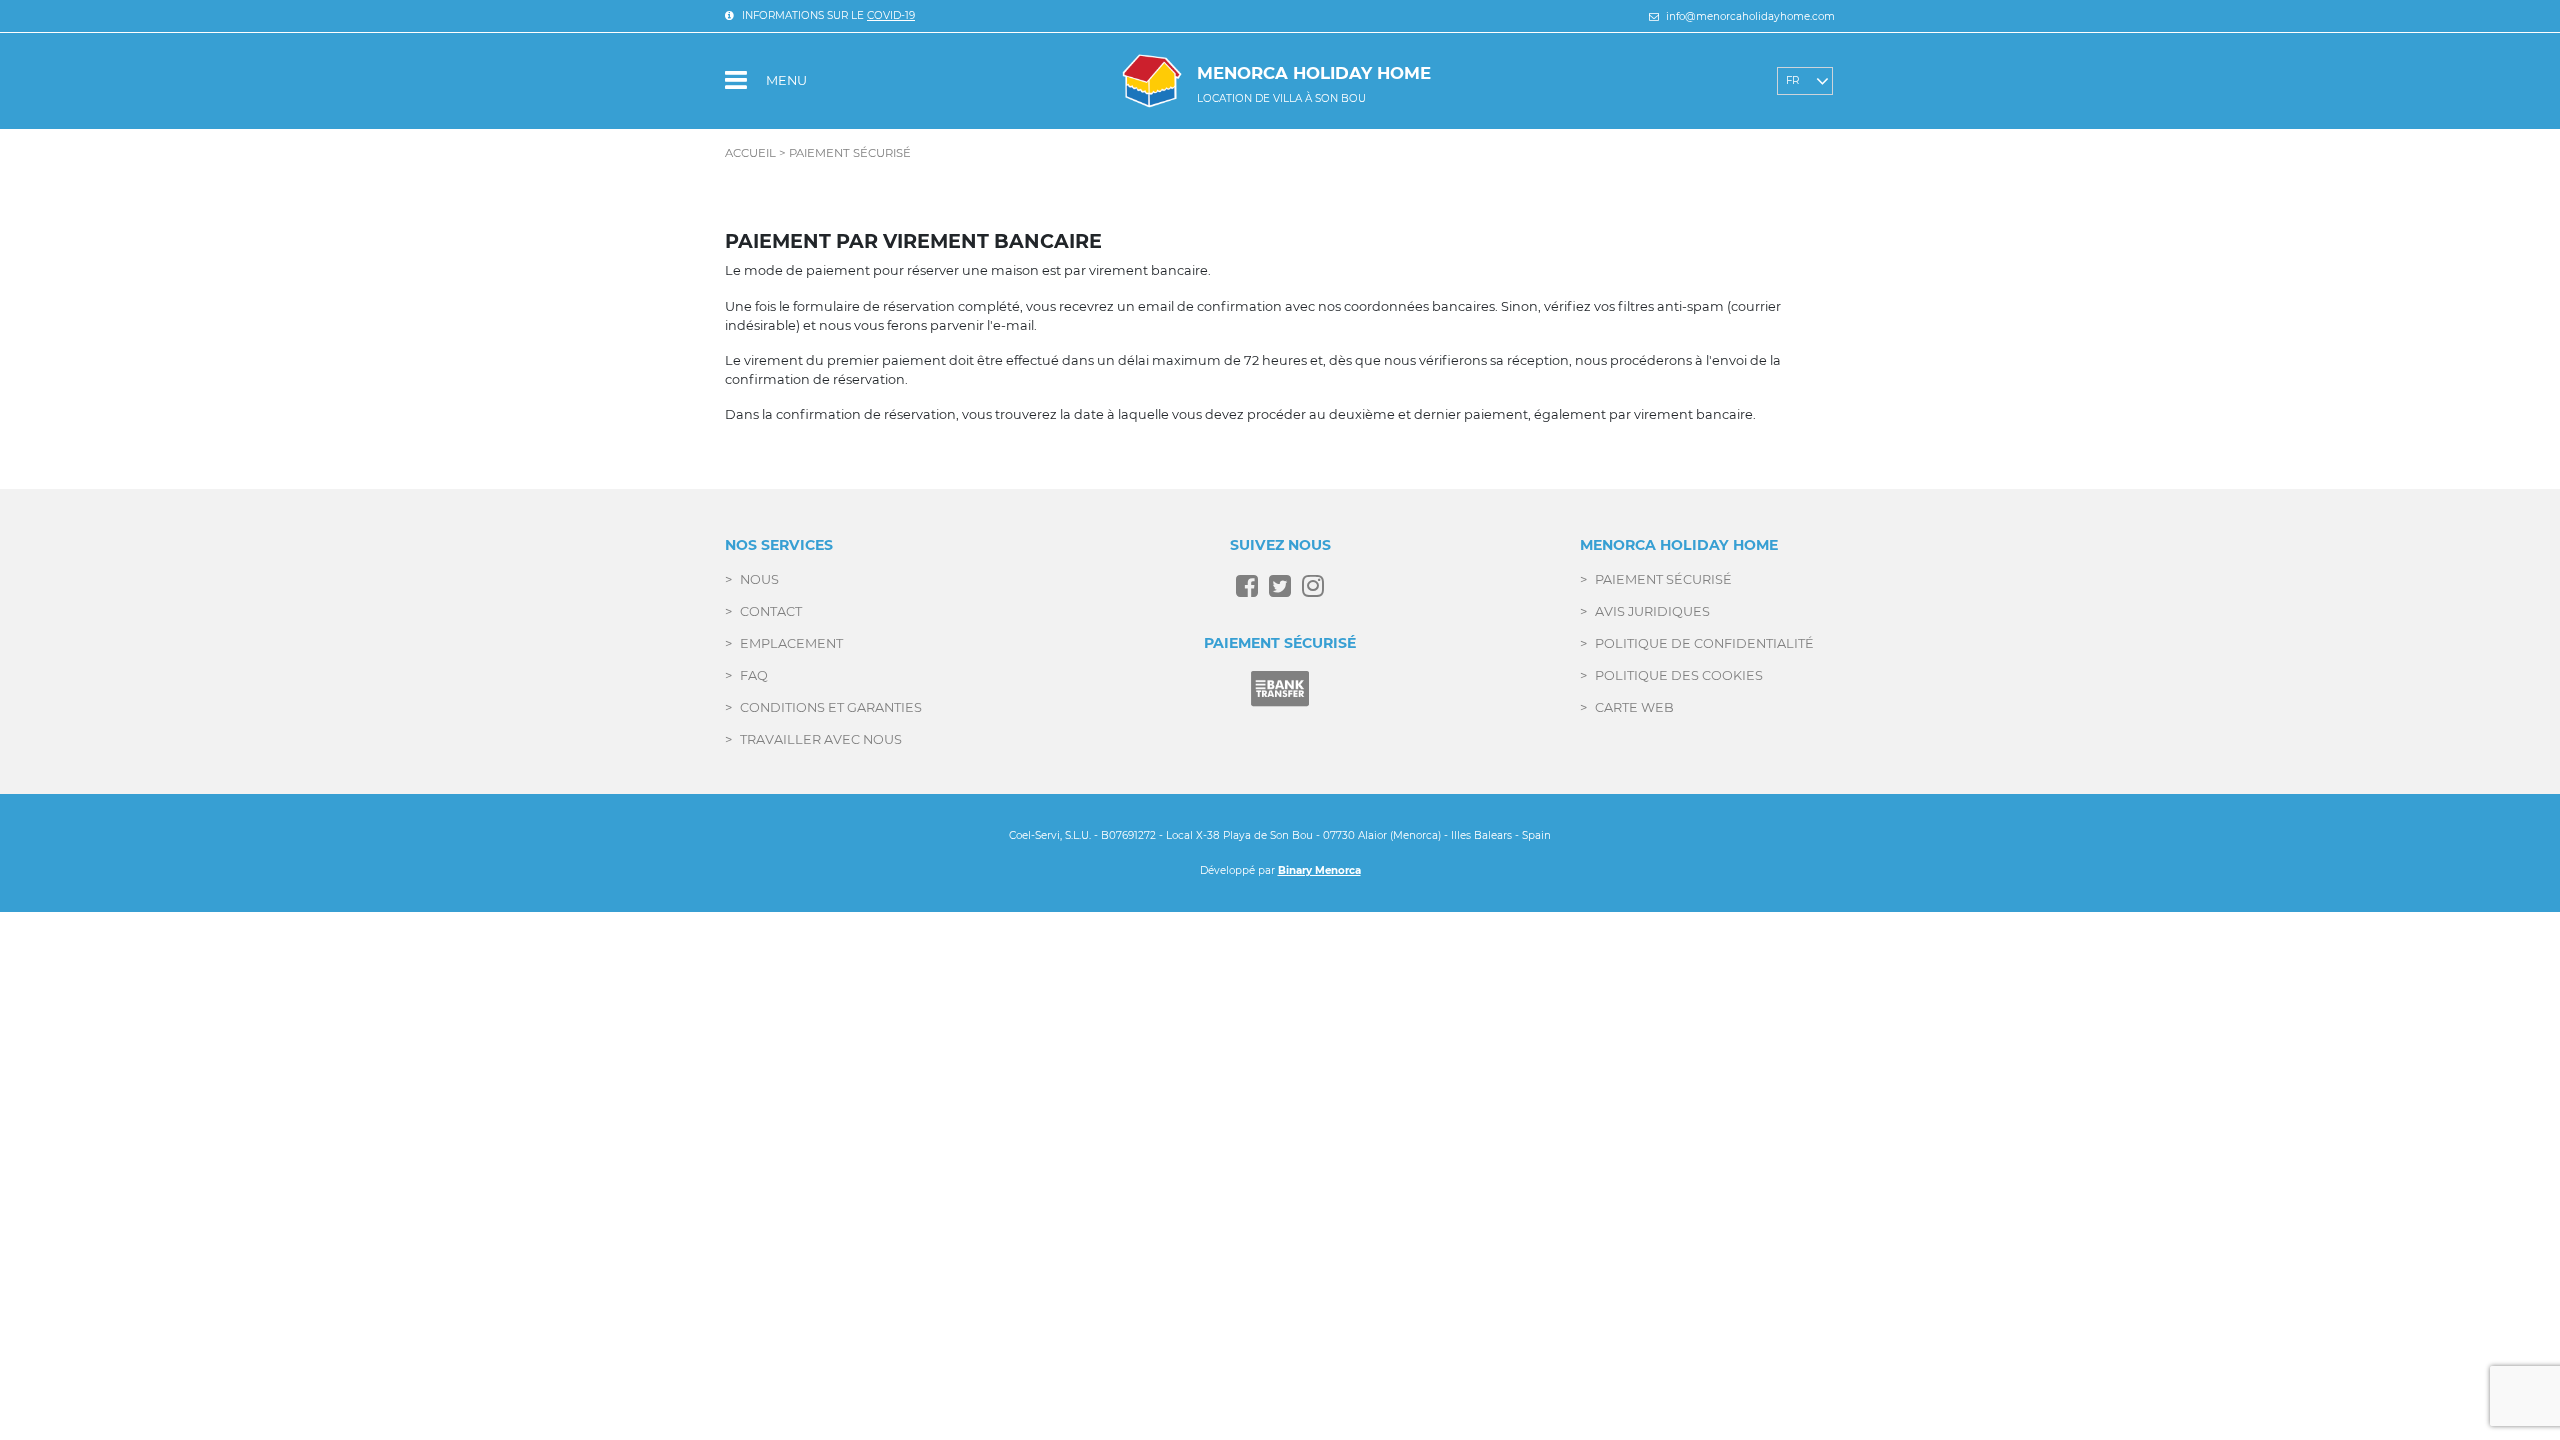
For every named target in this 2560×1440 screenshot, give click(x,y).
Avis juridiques (1652, 611)
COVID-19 (891, 15)
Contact (771, 611)
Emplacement (791, 643)
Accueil (750, 153)
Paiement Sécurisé (1663, 579)
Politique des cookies (1679, 675)
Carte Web (1634, 707)
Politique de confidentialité (1704, 643)
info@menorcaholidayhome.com (1749, 16)
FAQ (754, 675)
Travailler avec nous (821, 739)
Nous (759, 579)
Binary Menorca (1319, 870)
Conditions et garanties (831, 707)
